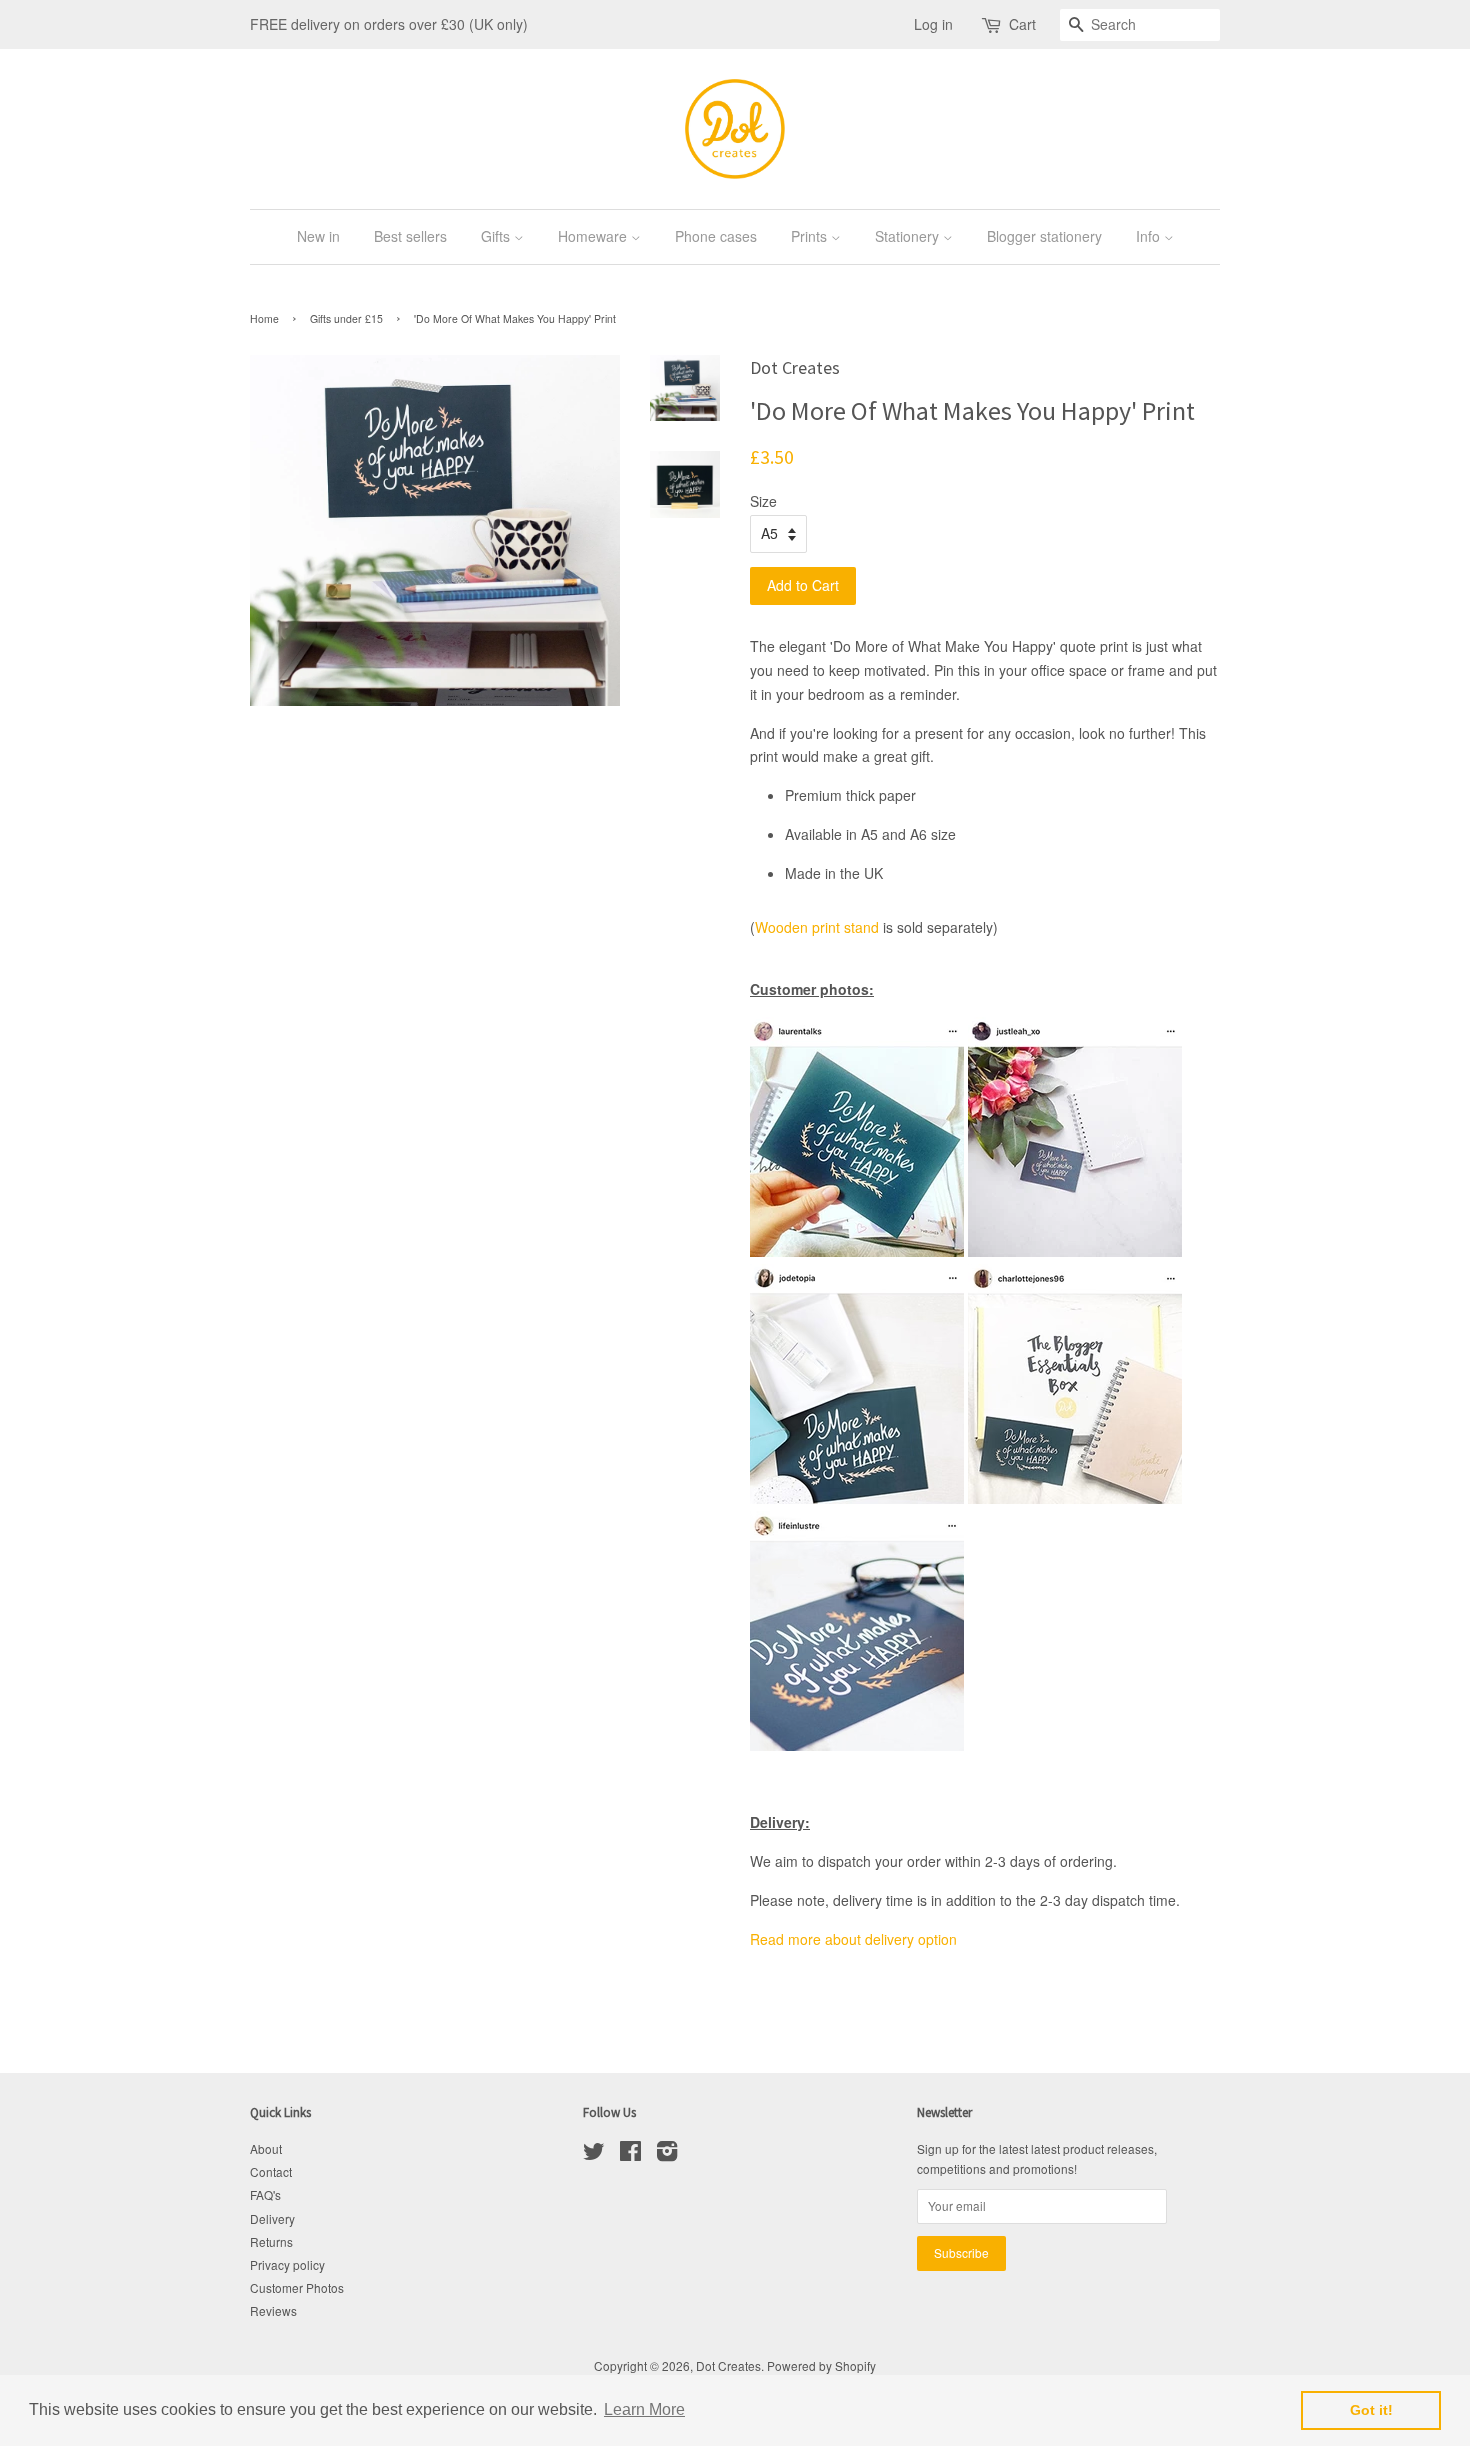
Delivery (272, 2218)
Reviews (273, 2310)
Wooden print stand (817, 927)
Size (763, 501)
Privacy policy (287, 2264)
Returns (271, 2241)
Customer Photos (297, 2287)
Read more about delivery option (853, 1939)
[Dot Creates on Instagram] (667, 2154)
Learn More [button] (644, 2409)
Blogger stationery (1044, 236)
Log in (933, 24)
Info (1150, 236)
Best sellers (410, 236)
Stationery (909, 236)
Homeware (594, 236)
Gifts (497, 236)
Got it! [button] (1371, 2410)
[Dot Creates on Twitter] (594, 2154)
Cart (1022, 24)
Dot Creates (728, 2365)
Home (264, 318)
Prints (811, 236)
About (266, 2148)
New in (318, 236)
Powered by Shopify (821, 2365)
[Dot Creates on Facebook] (630, 2154)
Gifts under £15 (346, 318)
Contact (271, 2171)
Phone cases (716, 236)
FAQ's (265, 2194)
